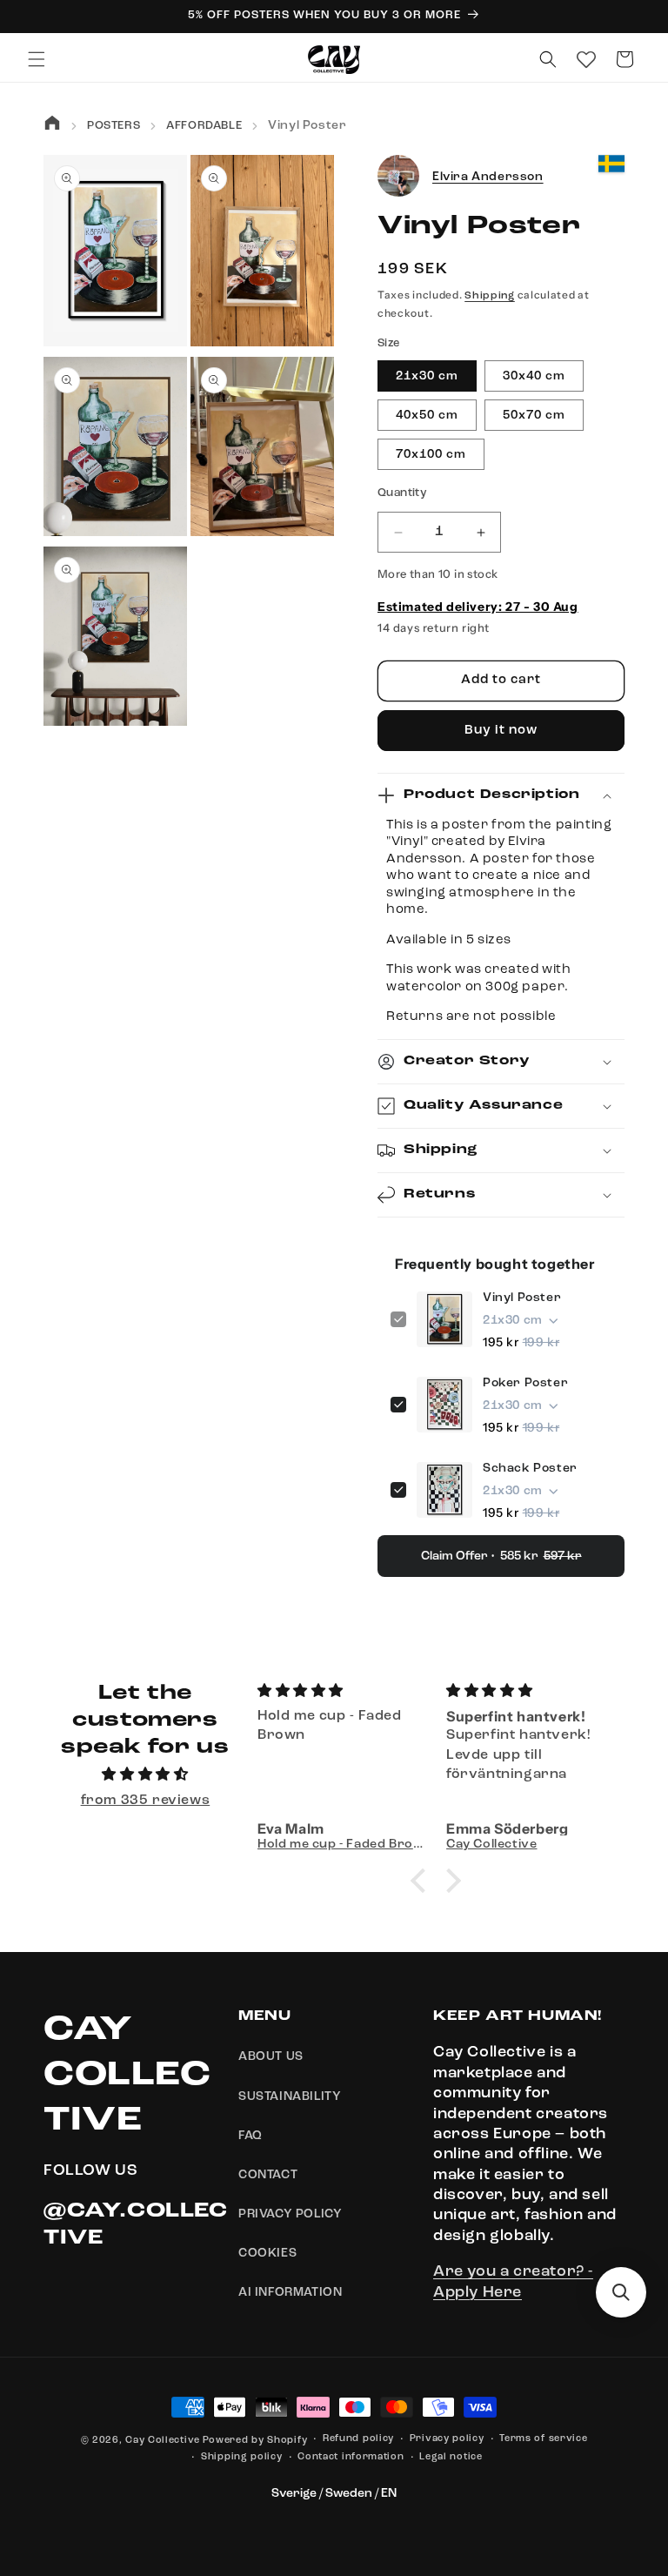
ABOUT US (271, 2056)
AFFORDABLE (204, 126)
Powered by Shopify (255, 2441)
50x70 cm (534, 415)
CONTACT (268, 2175)
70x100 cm (431, 454)
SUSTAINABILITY (290, 2096)
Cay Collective (163, 2441)
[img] (145, 1775)
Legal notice (451, 2457)
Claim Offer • (501, 1556)
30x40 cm (534, 376)
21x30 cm (427, 376)
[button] (37, 59)
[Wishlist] (586, 59)
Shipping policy (242, 2457)
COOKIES (267, 2253)
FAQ (250, 2136)
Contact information (351, 2457)
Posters (114, 126)
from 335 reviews (146, 1801)
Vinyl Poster (522, 1298)
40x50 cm (427, 415)
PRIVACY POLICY (290, 2214)
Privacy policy (447, 2439)
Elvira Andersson (488, 177)
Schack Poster (530, 1468)
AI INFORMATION (290, 2292)
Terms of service (543, 2439)
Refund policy (358, 2439)
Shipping (490, 296)
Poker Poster (525, 1383)
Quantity (402, 493)
